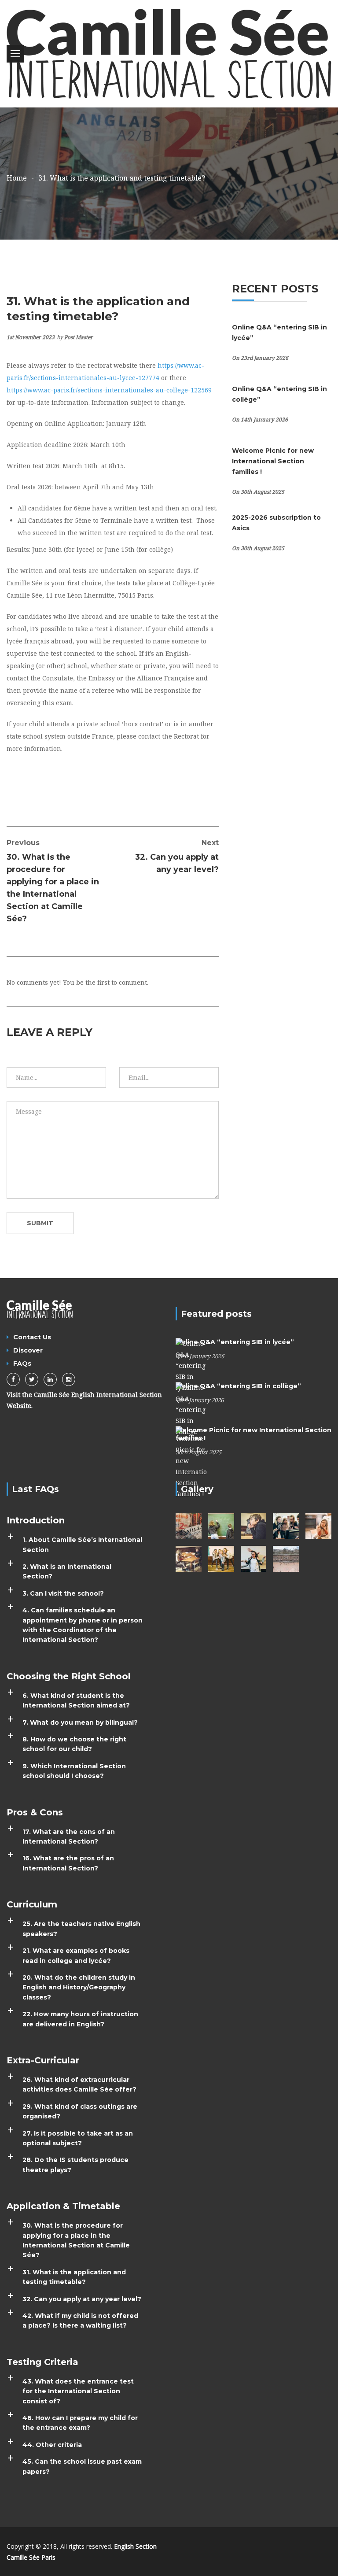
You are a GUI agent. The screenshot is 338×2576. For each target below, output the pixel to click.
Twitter (32, 1379)
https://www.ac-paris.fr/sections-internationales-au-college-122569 (109, 390)
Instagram (69, 1379)
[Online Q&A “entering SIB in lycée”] (191, 1365)
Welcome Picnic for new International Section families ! (273, 461)
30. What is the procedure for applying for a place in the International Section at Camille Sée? (53, 881)
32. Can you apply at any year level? (177, 856)
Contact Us (32, 1337)
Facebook (13, 1379)
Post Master (79, 337)
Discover (28, 1350)
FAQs (22, 1364)
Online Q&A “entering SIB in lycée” (235, 1342)
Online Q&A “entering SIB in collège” (238, 1386)
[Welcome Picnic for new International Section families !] (191, 1462)
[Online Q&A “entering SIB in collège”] (191, 1409)
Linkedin (50, 1379)
